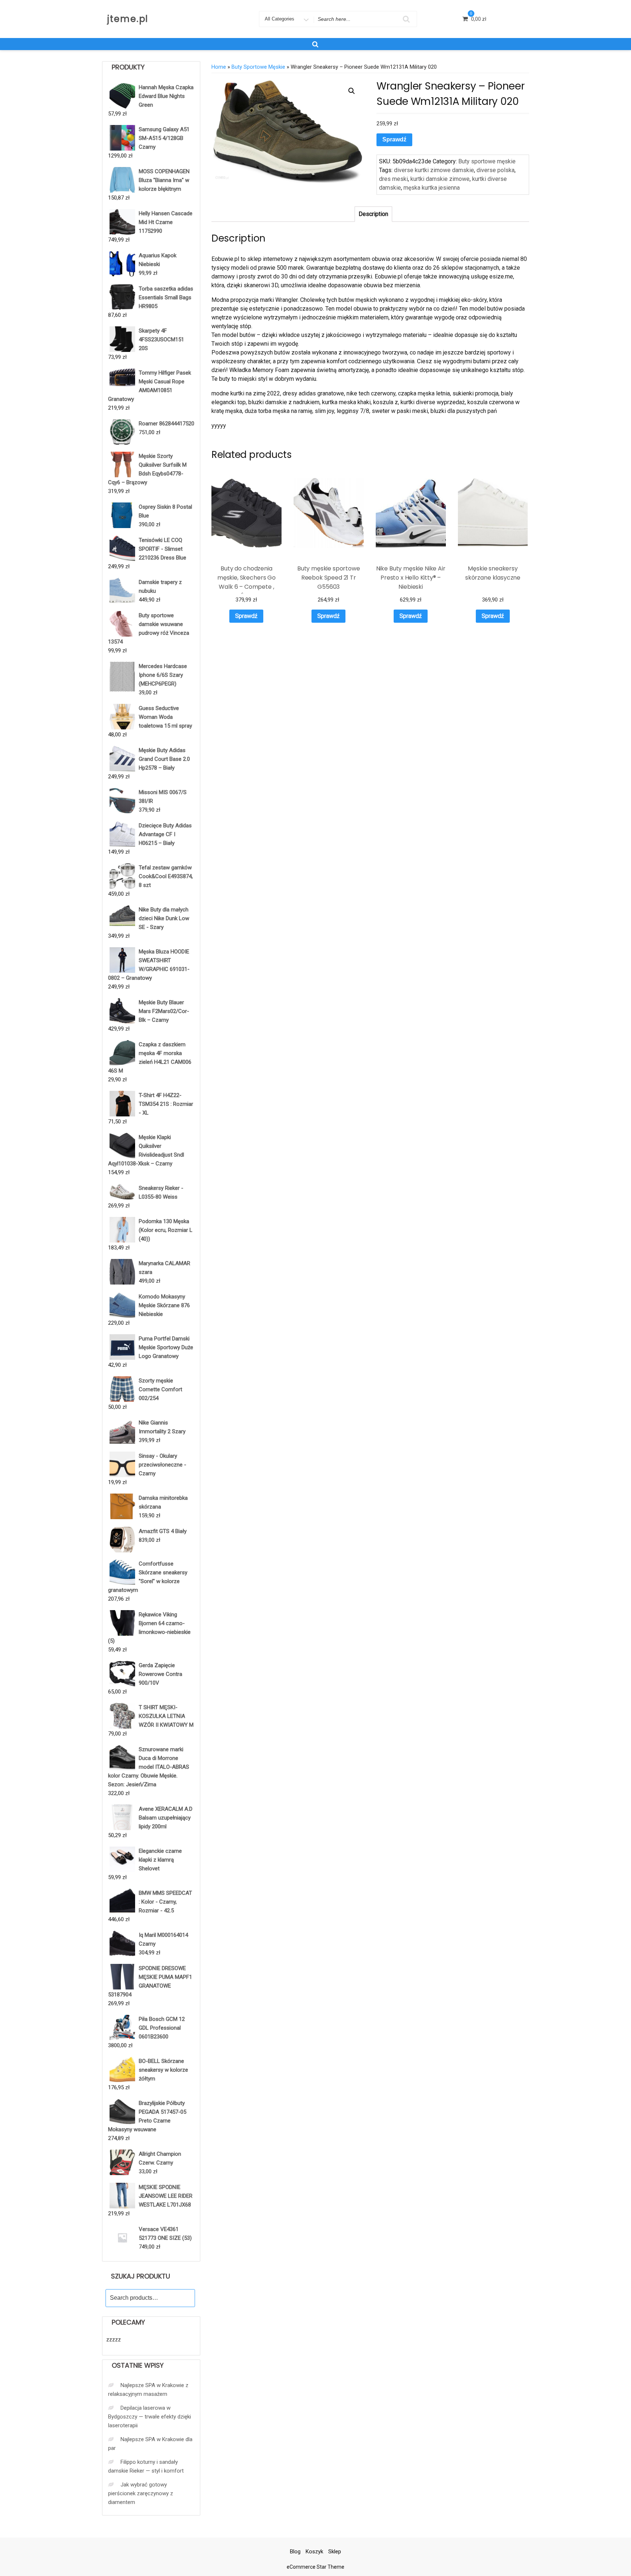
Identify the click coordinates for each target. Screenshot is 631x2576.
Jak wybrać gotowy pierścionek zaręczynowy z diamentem (141, 2493)
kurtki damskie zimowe (440, 179)
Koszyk (314, 2552)
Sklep (335, 2552)
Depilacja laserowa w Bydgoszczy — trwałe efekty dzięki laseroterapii (150, 2417)
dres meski (393, 179)
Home (219, 67)
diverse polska (496, 170)
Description (373, 214)
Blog (295, 2552)
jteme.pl (128, 19)
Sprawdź (394, 139)
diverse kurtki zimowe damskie (434, 170)
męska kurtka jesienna (432, 188)
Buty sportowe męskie (258, 67)
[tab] (373, 214)
